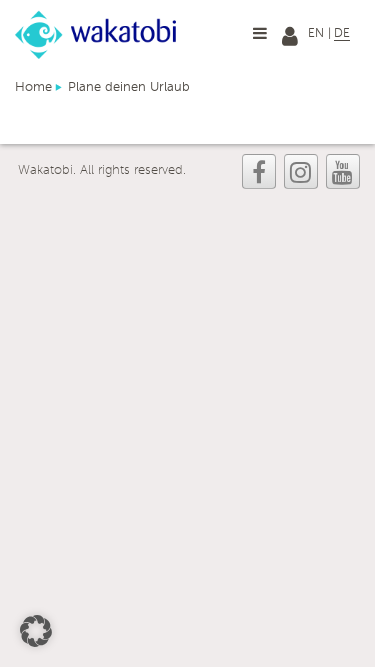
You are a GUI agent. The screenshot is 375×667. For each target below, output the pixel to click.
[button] (36, 631)
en (316, 34)
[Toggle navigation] (260, 33)
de (342, 34)
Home (33, 87)
